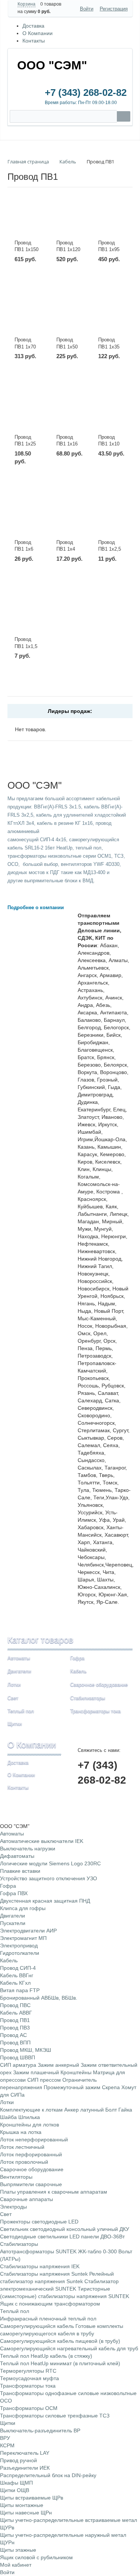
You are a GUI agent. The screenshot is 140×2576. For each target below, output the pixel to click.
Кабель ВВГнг (17, 1975)
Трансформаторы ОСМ (29, 2408)
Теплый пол (21, 1711)
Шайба (8, 2117)
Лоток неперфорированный (34, 2140)
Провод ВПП (15, 2043)
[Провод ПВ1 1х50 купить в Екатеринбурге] (70, 318)
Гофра (77, 1658)
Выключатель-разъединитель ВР (40, 2431)
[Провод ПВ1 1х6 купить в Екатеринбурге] (28, 520)
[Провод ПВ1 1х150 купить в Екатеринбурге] (28, 221)
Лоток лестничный (22, 2147)
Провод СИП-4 (18, 1968)
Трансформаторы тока (95, 1711)
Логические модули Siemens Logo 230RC (50, 1863)
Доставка (33, 26)
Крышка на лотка (21, 2132)
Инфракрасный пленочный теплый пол (48, 2319)
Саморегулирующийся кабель (37, 2326)
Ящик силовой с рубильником (36, 2557)
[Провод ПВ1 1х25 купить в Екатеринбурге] (28, 415)
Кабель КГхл (15, 1983)
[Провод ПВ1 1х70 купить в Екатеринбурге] (28, 318)
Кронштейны (76, 2072)
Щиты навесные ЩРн (26, 2513)
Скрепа (111, 2087)
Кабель (78, 1671)
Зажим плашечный (36, 2072)
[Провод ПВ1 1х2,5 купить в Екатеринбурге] (112, 520)
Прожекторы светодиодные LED (39, 2222)
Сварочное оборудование (99, 1685)
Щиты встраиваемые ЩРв (32, 2498)
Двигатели (19, 1671)
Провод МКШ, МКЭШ (26, 2050)
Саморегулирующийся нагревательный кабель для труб (69, 2348)
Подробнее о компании (36, 907)
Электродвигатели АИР (28, 1931)
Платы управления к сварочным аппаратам (54, 2192)
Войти (87, 9)
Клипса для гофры (23, 1908)
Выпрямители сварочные (31, 2184)
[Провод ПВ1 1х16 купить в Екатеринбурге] (70, 415)
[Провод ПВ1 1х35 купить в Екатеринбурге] (112, 318)
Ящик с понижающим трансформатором (50, 2304)
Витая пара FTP (20, 1990)
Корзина (27, 4)
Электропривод (19, 1946)
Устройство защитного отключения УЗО (49, 1878)
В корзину (34, 283)
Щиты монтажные (22, 2505)
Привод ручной (18, 2460)
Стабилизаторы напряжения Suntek (44, 2274)
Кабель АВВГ (16, 2013)
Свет (13, 1698)
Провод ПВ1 (15, 2020)
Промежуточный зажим (72, 2087)
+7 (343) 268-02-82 (86, 93)
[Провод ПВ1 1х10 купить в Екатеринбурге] (112, 415)
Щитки (15, 1724)
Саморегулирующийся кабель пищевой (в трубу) (60, 2341)
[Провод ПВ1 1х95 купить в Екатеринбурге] (112, 221)
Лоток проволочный (24, 2162)
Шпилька (29, 2117)
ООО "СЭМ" (52, 65)
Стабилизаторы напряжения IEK (40, 2266)
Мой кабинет (16, 2565)
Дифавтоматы (17, 1856)
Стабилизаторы (88, 1698)
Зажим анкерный (58, 2065)
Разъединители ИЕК (25, 2468)
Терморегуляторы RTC (28, 2371)
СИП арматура (18, 2065)
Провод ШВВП (18, 2057)
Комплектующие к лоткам (31, 2110)
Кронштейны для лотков (29, 2125)
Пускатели (13, 1923)
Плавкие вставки (20, 1871)
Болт (111, 2110)
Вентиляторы (16, 2177)
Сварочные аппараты (27, 2199)
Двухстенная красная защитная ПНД (45, 1901)
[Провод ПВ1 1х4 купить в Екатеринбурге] (70, 520)
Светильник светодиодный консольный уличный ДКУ (65, 2229)
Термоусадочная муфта (29, 2378)
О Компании (38, 33)
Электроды (13, 2207)
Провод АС (13, 2035)
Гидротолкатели (20, 1953)
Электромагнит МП (23, 1938)
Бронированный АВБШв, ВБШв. (39, 1998)
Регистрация (114, 9)
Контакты (34, 41)
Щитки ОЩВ (15, 2490)
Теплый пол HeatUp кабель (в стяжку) (46, 2356)
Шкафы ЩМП (16, 2483)
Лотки (14, 1685)
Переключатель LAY (25, 2453)
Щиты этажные (18, 2550)
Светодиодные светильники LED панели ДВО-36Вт (62, 2237)
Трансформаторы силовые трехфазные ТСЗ (55, 2416)
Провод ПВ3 (15, 2028)
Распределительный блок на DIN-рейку (48, 2475)
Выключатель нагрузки (28, 1849)
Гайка (125, 2110)
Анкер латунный (84, 2110)
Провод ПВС (15, 2005)
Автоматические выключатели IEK (42, 1841)
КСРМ (7, 2445)
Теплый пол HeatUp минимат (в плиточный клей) (60, 2363)
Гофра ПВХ (14, 1893)
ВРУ (5, 2438)
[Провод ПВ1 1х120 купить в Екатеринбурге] (70, 221)
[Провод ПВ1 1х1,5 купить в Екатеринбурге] (28, 617)
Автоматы (19, 1658)
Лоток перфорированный (31, 2154)
